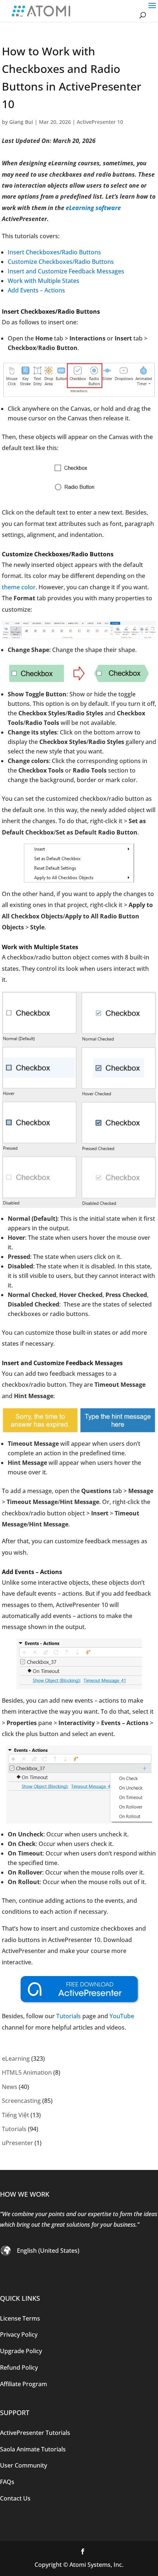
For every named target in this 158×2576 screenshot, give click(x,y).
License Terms (20, 2318)
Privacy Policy (19, 2334)
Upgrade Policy (21, 2351)
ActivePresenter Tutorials (35, 2432)
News (10, 2087)
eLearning (16, 2059)
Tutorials (69, 2016)
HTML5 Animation (27, 2072)
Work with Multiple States (44, 281)
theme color (19, 587)
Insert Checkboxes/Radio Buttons (54, 252)
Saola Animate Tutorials (33, 2449)
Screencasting (21, 2101)
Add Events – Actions (36, 290)
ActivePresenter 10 (100, 122)
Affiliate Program (24, 2384)
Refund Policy (19, 2367)
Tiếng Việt (15, 2115)
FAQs (7, 2482)
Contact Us (15, 2498)
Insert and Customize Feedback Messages (66, 271)
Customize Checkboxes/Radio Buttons (61, 262)
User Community (24, 2465)
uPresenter (17, 2143)
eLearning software (93, 208)
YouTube (122, 2016)
